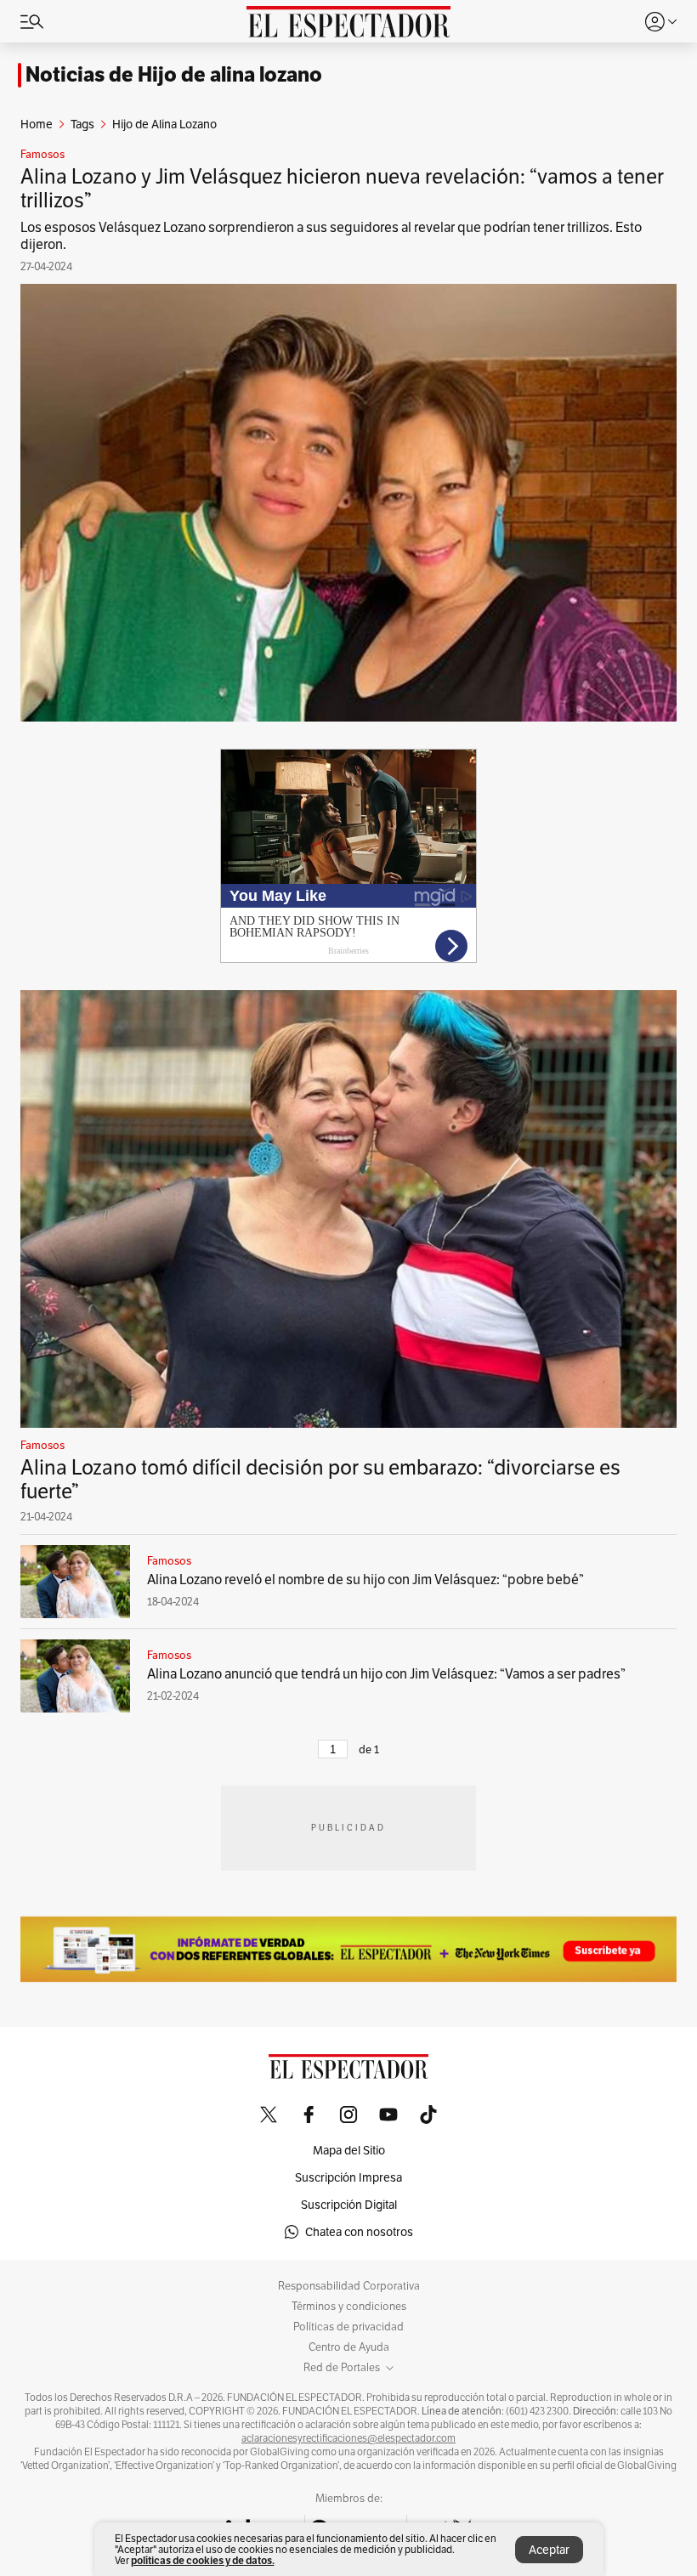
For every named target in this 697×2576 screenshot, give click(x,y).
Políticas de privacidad (348, 2327)
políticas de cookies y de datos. (203, 2560)
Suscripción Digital (349, 2205)
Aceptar (549, 2550)
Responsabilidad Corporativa (349, 2286)
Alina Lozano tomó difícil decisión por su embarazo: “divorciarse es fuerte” (320, 1479)
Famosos (42, 155)
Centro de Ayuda (349, 2347)
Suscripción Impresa (348, 2177)
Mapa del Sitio (349, 2150)
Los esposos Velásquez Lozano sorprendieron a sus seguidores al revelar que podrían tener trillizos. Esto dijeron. (331, 236)
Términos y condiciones (349, 2307)
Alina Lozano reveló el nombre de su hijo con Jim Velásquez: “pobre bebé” (365, 1580)
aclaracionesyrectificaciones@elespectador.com (348, 2438)
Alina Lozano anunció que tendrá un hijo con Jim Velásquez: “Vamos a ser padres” (386, 1674)
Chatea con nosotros (359, 2232)
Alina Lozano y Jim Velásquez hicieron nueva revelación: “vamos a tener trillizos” (342, 188)
